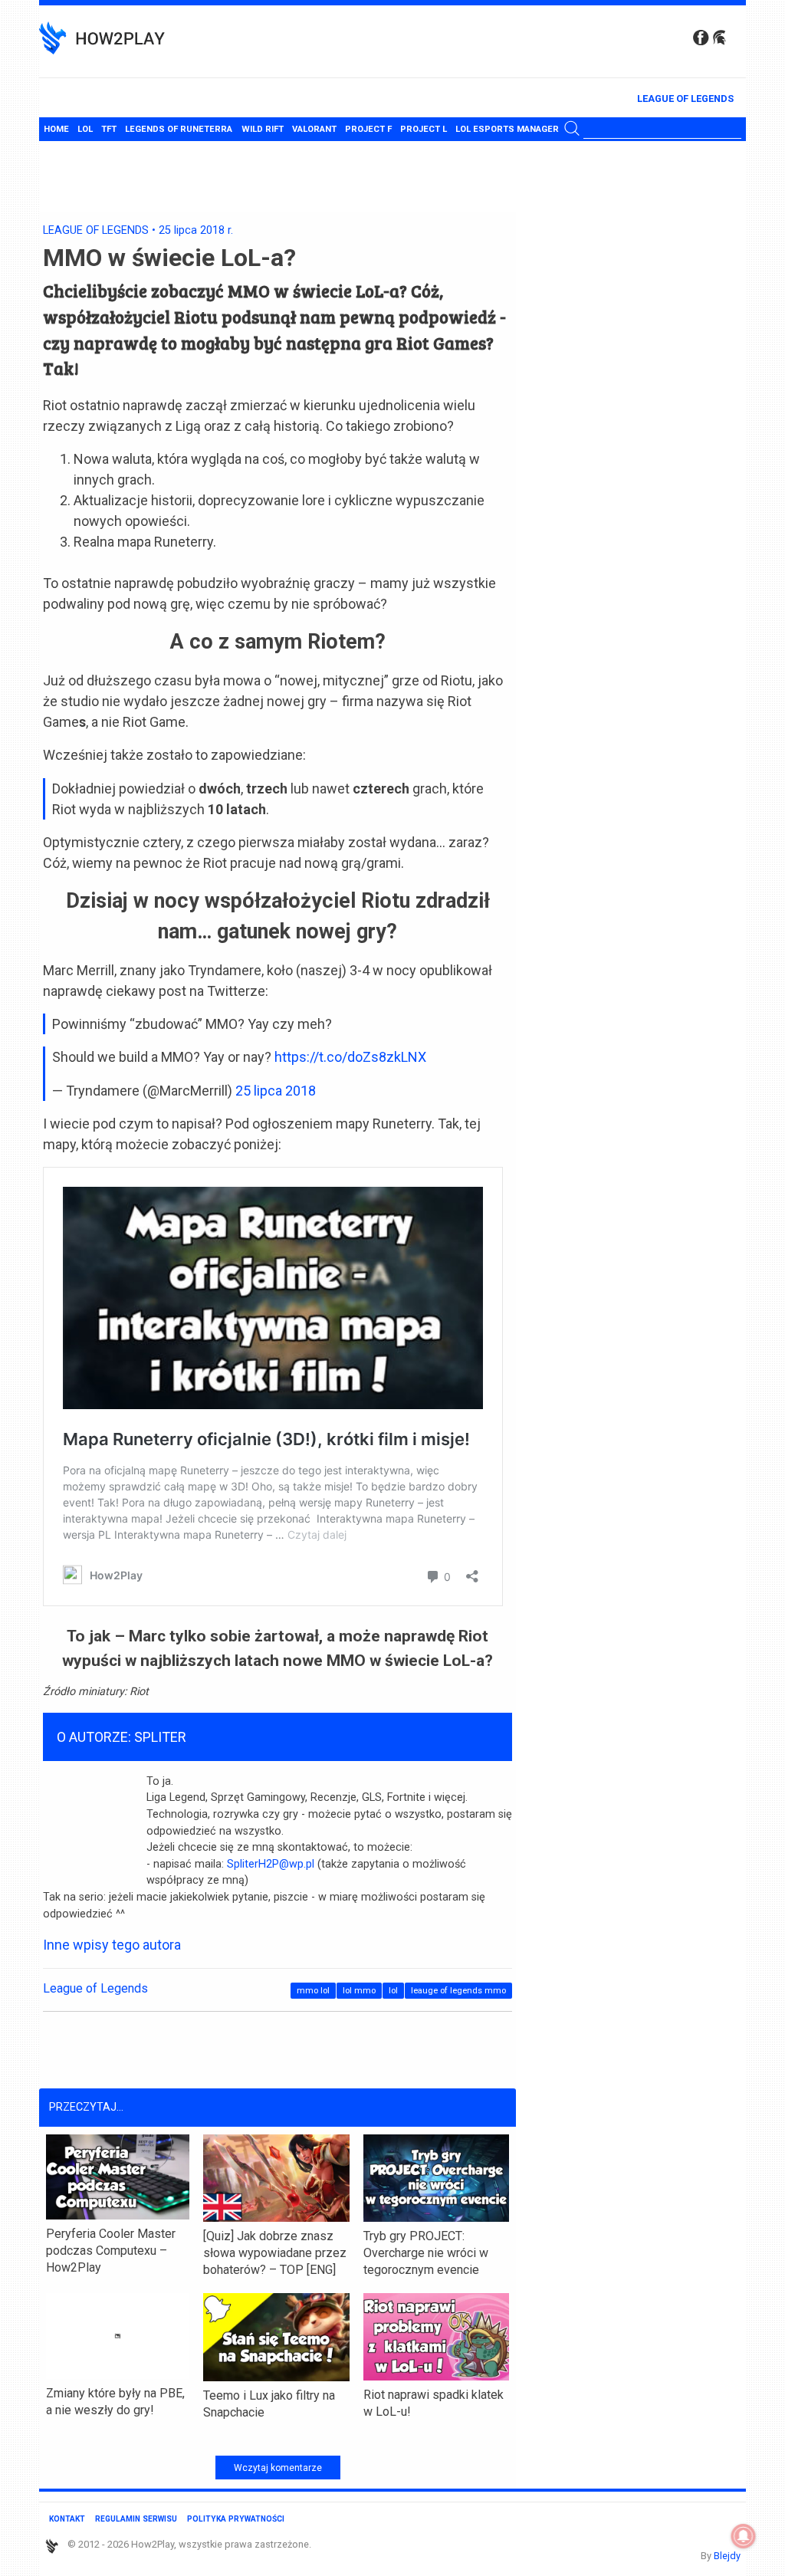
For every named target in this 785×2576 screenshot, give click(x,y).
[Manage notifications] (744, 2536)
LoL (85, 129)
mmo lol (313, 1991)
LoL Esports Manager (507, 129)
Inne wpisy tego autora (112, 1945)
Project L (424, 129)
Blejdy (727, 2556)
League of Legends (685, 99)
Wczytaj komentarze (278, 2468)
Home (56, 129)
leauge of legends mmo (458, 1991)
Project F (368, 129)
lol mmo (359, 1991)
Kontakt (67, 2519)
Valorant (314, 129)
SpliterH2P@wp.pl (271, 1864)
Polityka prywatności (236, 2519)
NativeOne (278, 2437)
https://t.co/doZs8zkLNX (350, 1057)
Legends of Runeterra (179, 129)
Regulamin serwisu (136, 2519)
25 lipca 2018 (276, 1091)
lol (393, 1991)
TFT (109, 129)
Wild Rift (263, 129)
